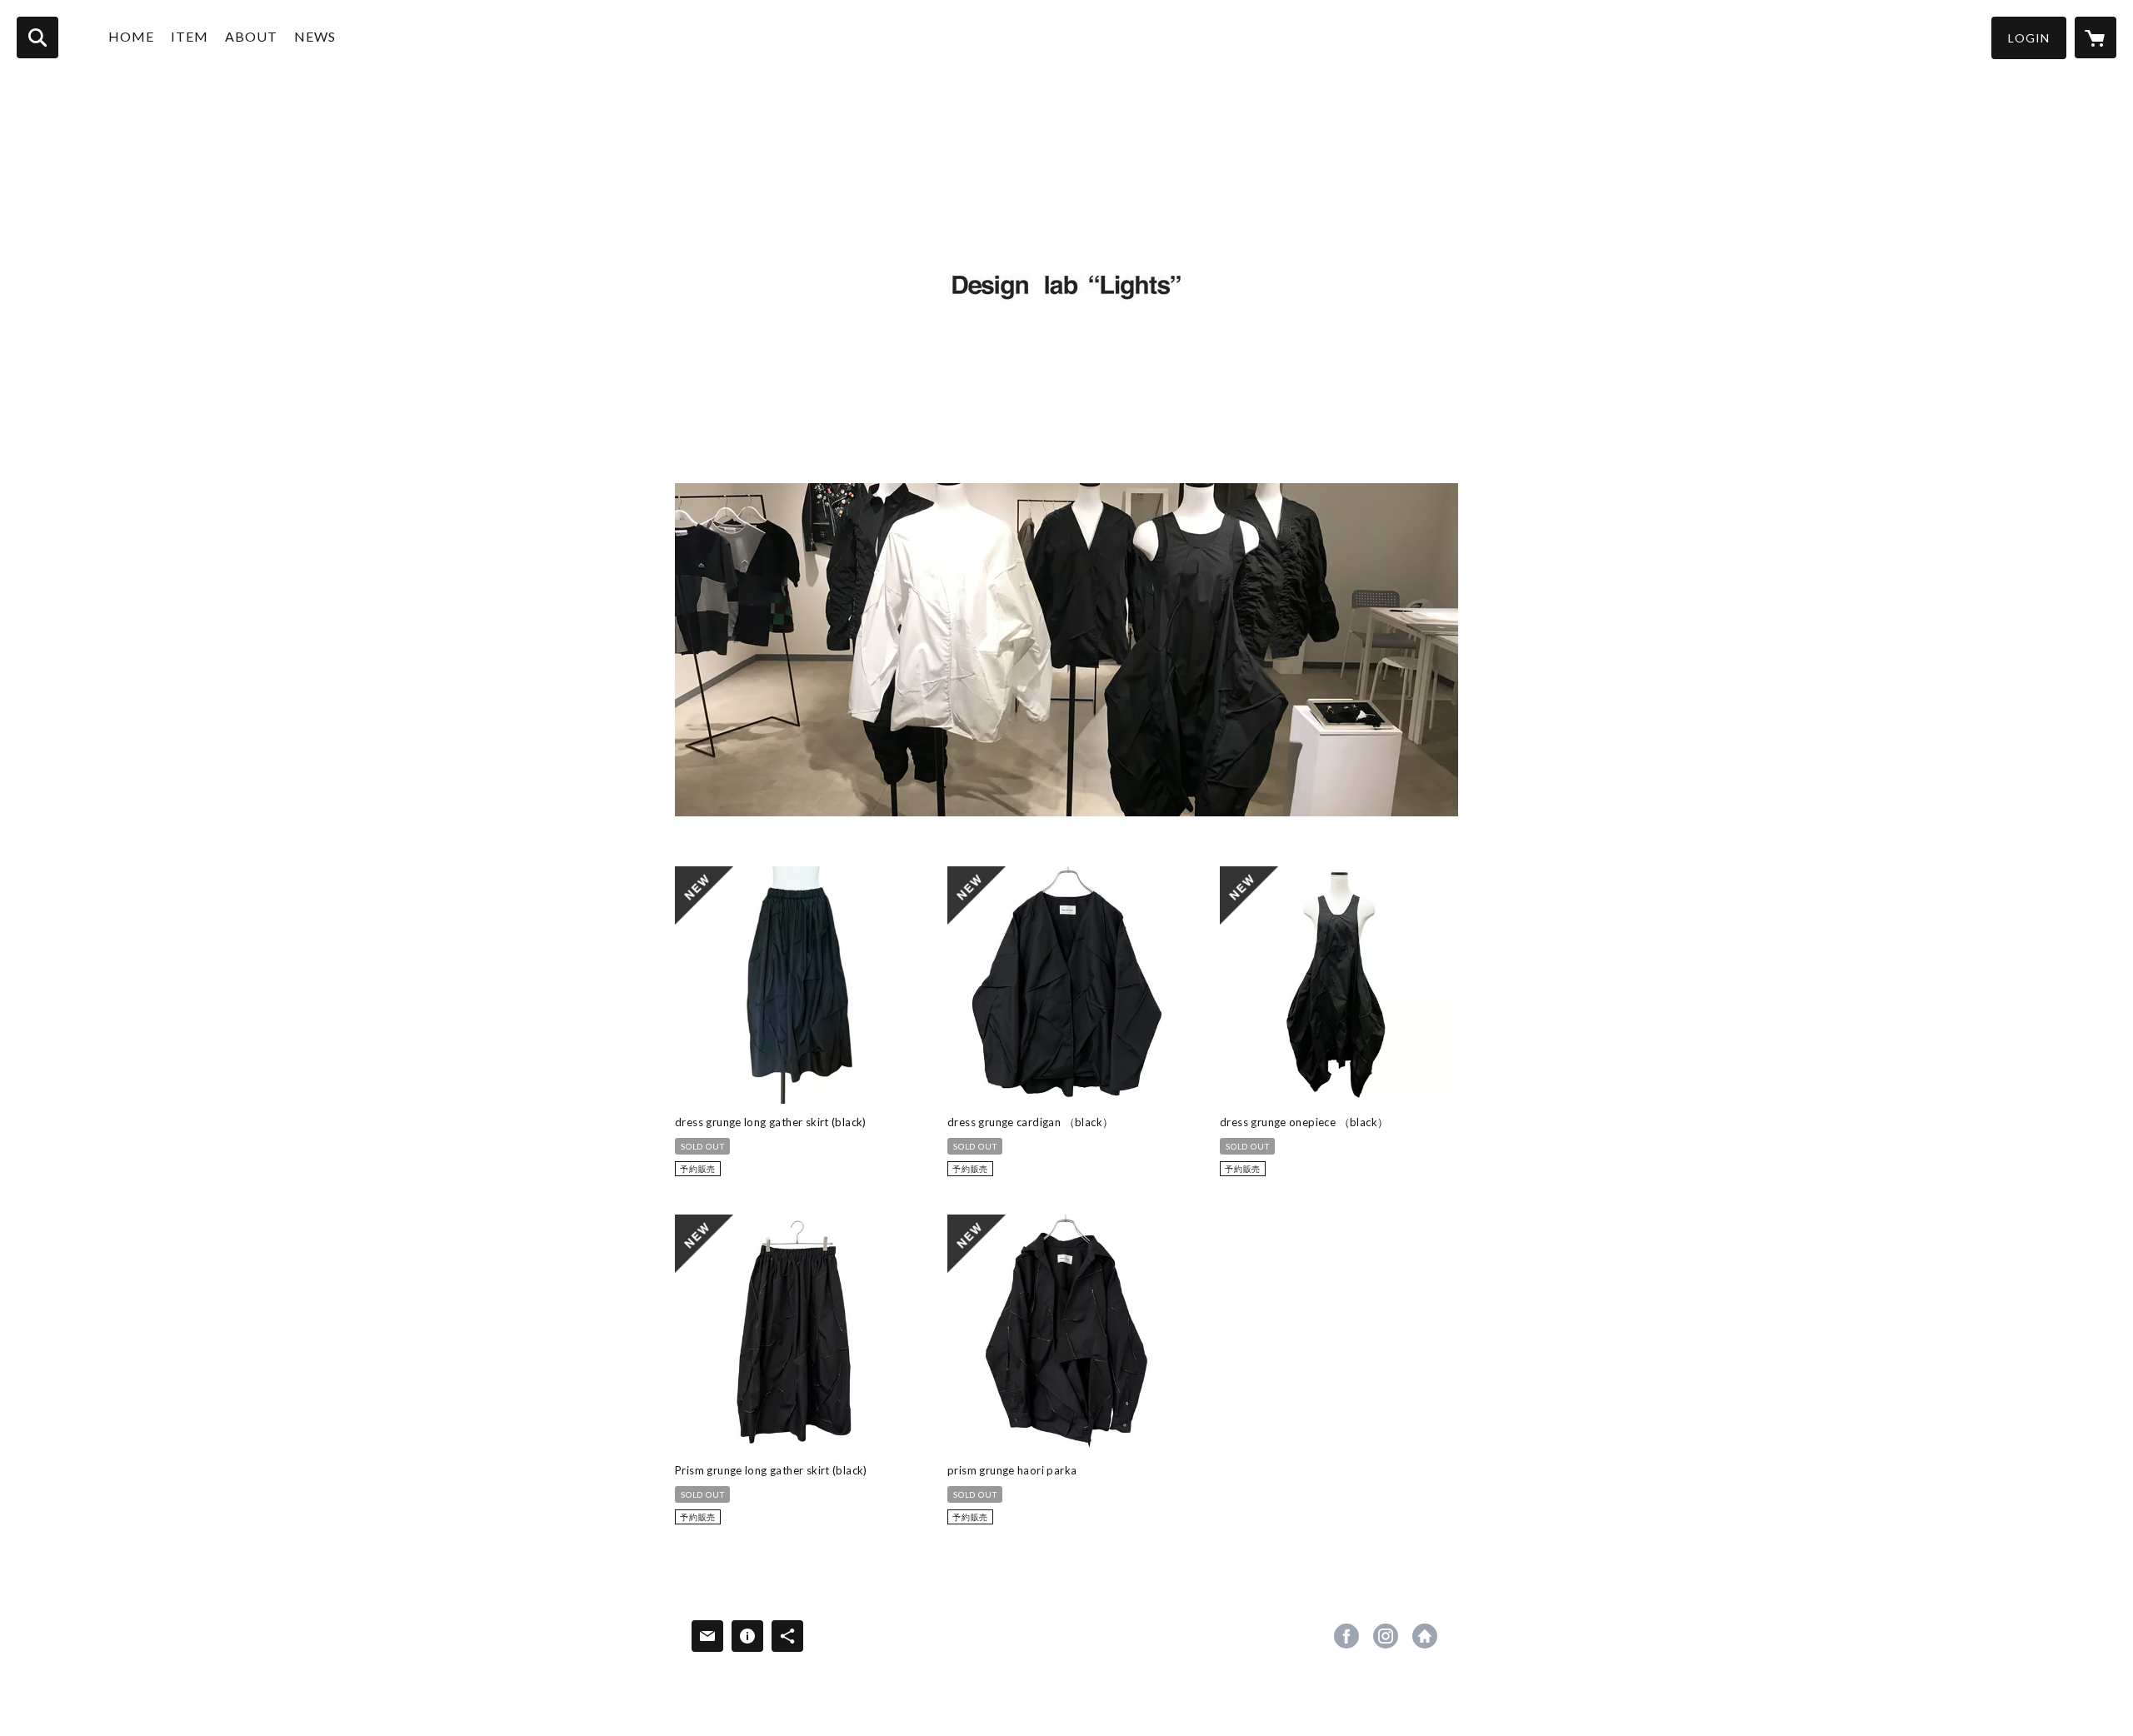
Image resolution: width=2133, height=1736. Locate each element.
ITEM (190, 36)
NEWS (315, 36)
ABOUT (251, 36)
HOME (131, 36)
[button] (2029, 38)
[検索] (37, 37)
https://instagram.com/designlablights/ (1386, 1636)
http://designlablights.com (1425, 1636)
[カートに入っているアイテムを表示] (2096, 37)
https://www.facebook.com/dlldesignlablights (1346, 1636)
